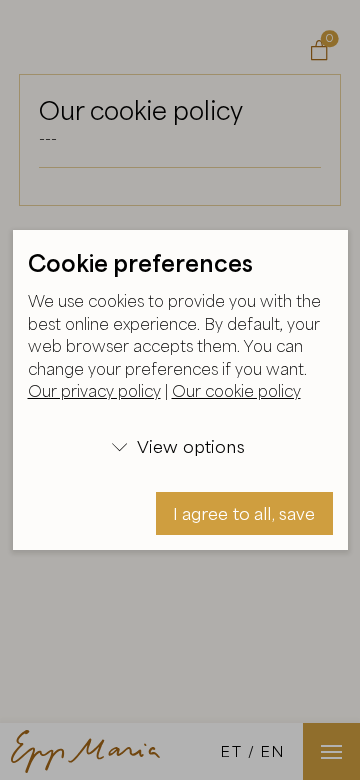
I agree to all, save (244, 513)
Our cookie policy (236, 391)
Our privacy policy (94, 391)
